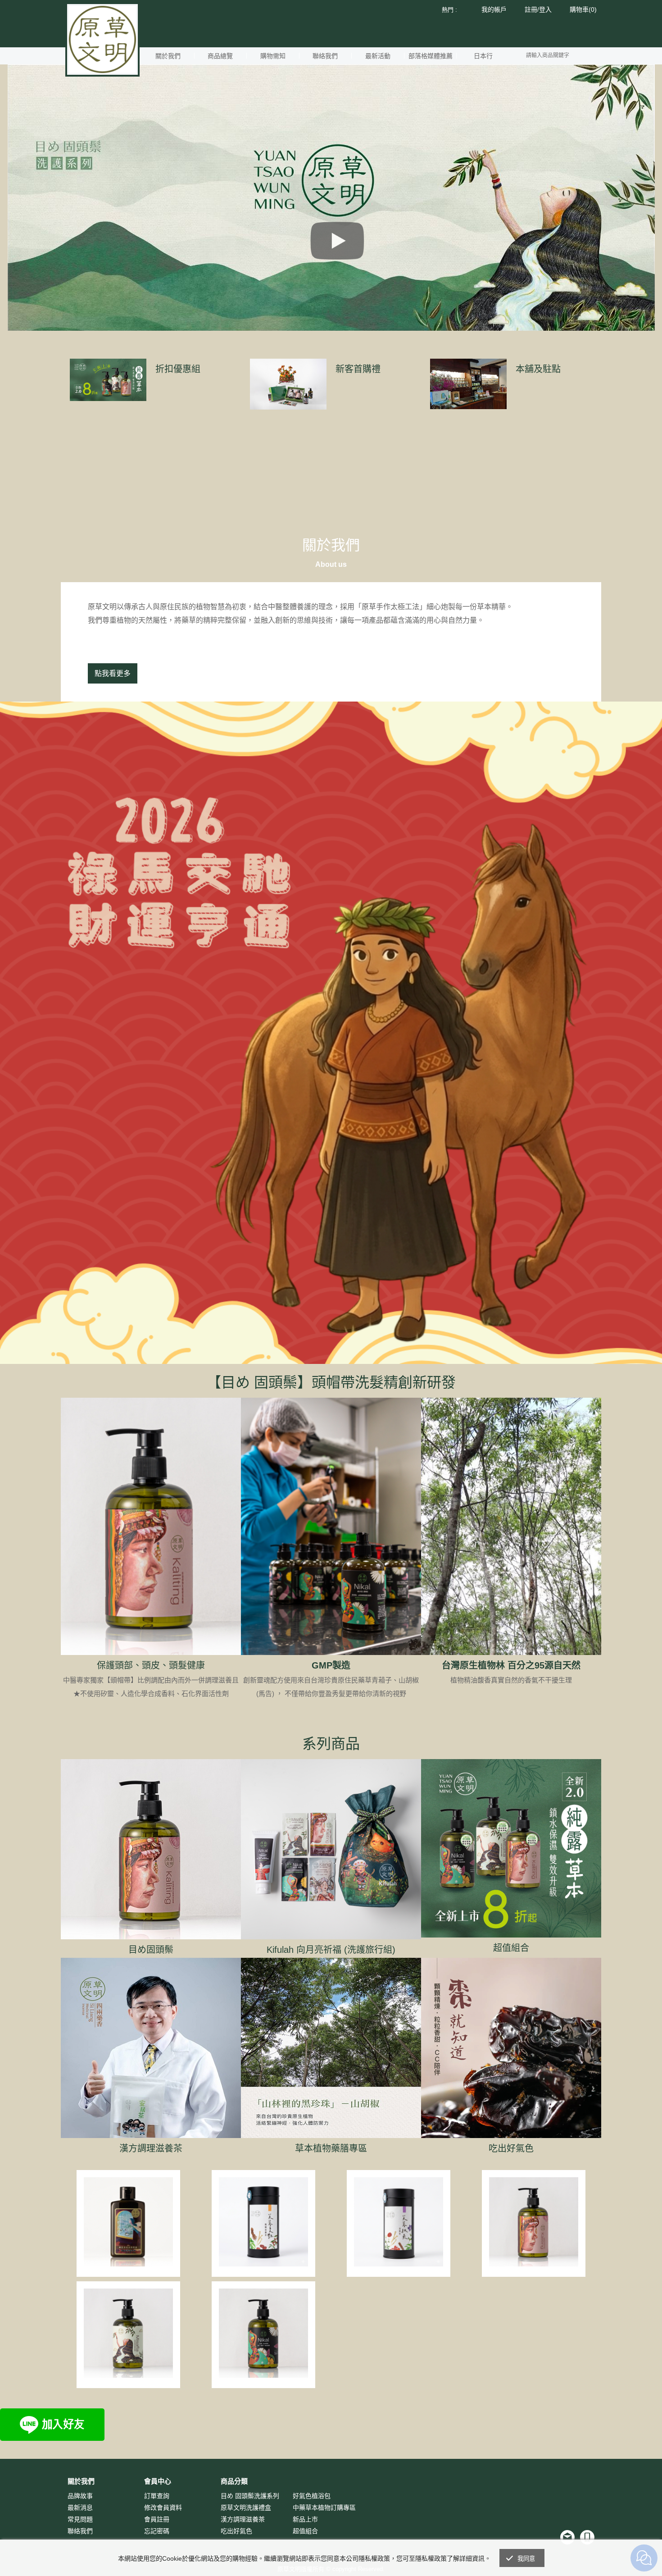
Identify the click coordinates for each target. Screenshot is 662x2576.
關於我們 (168, 56)
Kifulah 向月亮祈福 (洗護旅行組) (331, 1950)
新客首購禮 (358, 369)
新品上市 (305, 2519)
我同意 (526, 2559)
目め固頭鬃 (151, 1950)
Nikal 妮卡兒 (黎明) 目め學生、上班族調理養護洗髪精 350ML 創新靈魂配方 (264, 2329)
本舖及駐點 (538, 369)
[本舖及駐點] (468, 384)
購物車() (583, 9)
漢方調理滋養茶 (151, 2148)
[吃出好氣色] (511, 2048)
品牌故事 (80, 2496)
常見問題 (80, 2519)
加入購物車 (128, 2245)
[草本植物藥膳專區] (331, 2048)
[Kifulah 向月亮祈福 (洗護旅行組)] (331, 1849)
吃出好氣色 (511, 2148)
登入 (545, 9)
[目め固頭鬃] (151, 1849)
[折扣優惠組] (108, 380)
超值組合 (511, 1948)
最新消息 (80, 2508)
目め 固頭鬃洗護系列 (250, 2496)
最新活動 (378, 56)
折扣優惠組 (178, 369)
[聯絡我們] (567, 2537)
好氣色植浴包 (312, 2496)
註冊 (531, 9)
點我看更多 (113, 673)
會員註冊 (157, 2519)
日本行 (483, 56)
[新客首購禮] (288, 384)
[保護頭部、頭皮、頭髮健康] (151, 1526)
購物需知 (273, 56)
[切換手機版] (587, 2537)
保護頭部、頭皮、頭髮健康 (151, 1665)
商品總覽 (220, 56)
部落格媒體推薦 (431, 56)
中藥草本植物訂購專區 (324, 2508)
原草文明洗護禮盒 (246, 2508)
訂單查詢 (157, 2496)
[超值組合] (511, 1848)
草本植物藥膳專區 (331, 2148)
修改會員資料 (163, 2508)
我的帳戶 (494, 9)
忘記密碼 (157, 2531)
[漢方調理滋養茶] (151, 2048)
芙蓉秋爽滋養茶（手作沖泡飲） (399, 2209)
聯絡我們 (325, 56)
